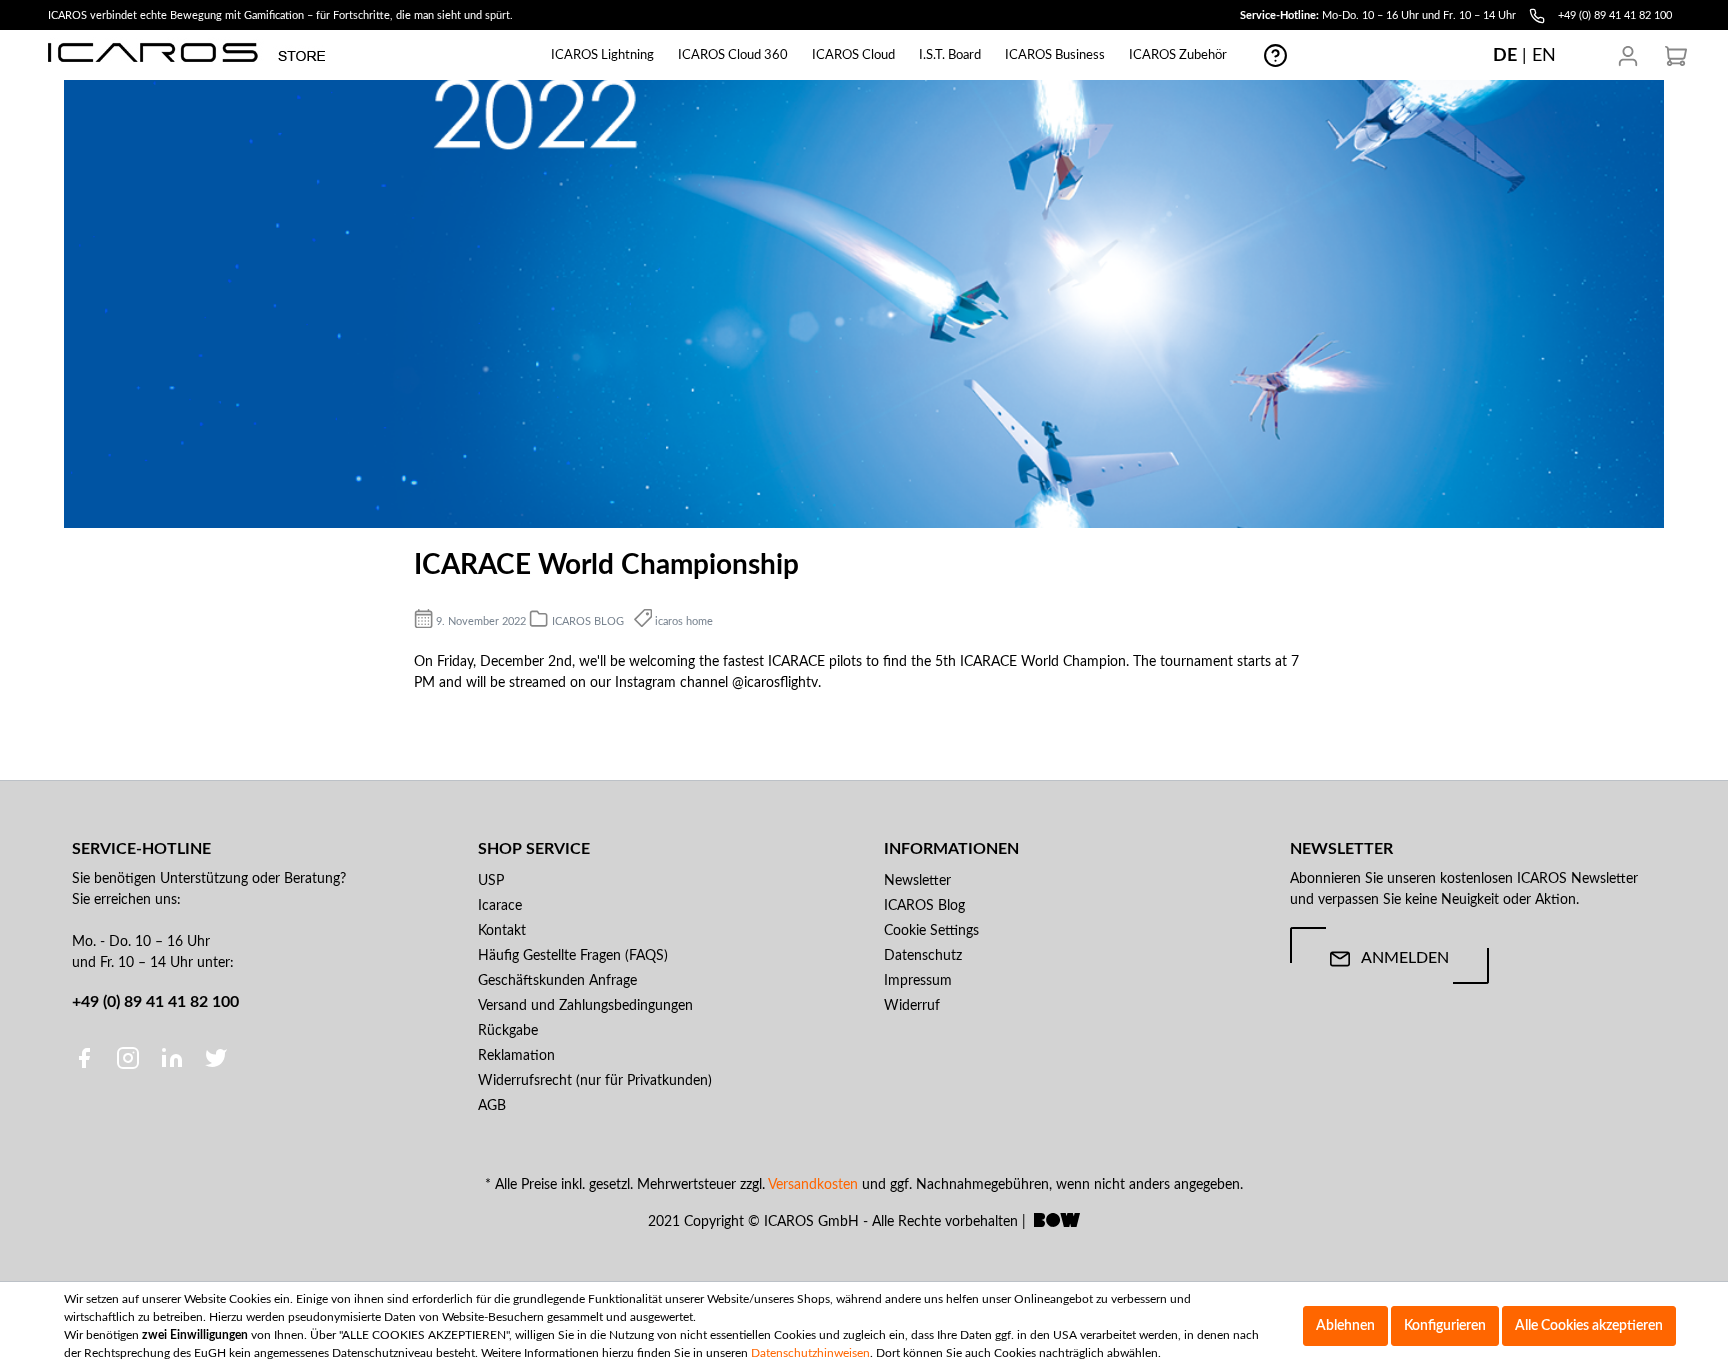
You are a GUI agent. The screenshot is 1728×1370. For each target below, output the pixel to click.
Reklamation (516, 1056)
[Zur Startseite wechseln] (186, 52)
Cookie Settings (931, 931)
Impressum (918, 981)
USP (491, 881)
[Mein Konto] (1628, 56)
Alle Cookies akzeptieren (1589, 1326)
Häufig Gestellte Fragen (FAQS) (573, 956)
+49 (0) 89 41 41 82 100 (155, 1002)
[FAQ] (1275, 55)
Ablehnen (1345, 1326)
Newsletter (917, 881)
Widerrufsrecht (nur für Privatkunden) (595, 1081)
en (1544, 55)
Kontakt (502, 931)
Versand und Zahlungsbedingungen (585, 1006)
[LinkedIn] (174, 1058)
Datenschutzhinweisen (810, 1353)
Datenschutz (923, 956)
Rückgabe (508, 1031)
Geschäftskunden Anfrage (557, 981)
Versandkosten (813, 1185)
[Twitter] (216, 1058)
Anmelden (1405, 958)
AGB (492, 1106)
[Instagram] (130, 1058)
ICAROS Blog (924, 906)
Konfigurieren (1445, 1326)
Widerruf (912, 1006)
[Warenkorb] (1676, 56)
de (1505, 55)
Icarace (500, 906)
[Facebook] (86, 1058)
